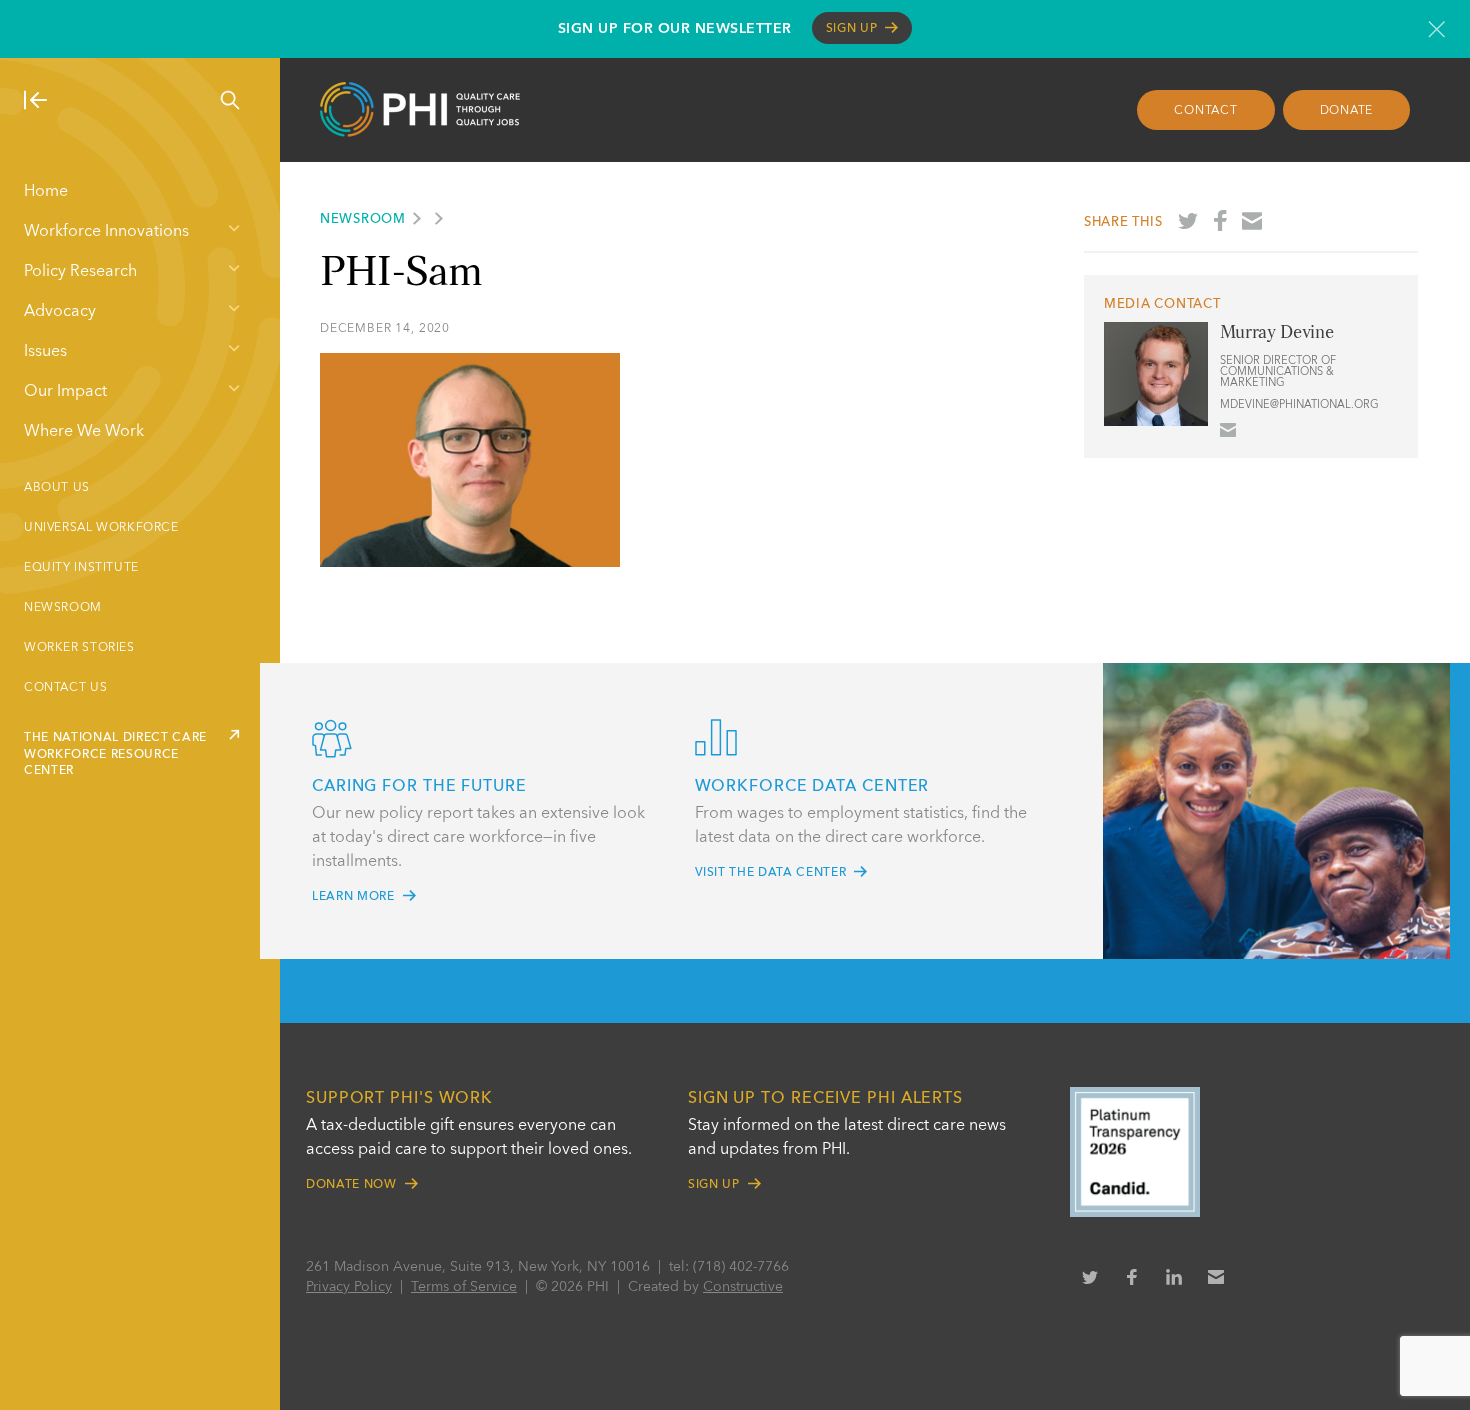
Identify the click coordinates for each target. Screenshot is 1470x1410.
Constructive (743, 1287)
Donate (1347, 111)
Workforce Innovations (106, 232)
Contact (1205, 111)
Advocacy (60, 312)
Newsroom (63, 608)
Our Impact (65, 392)
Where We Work (84, 432)
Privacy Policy (349, 1287)
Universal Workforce (101, 528)
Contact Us (65, 688)
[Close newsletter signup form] (1436, 29)
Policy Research (80, 272)
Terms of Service (464, 1287)
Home (46, 192)
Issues (45, 352)
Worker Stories (79, 648)
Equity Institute (81, 568)
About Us (57, 488)
